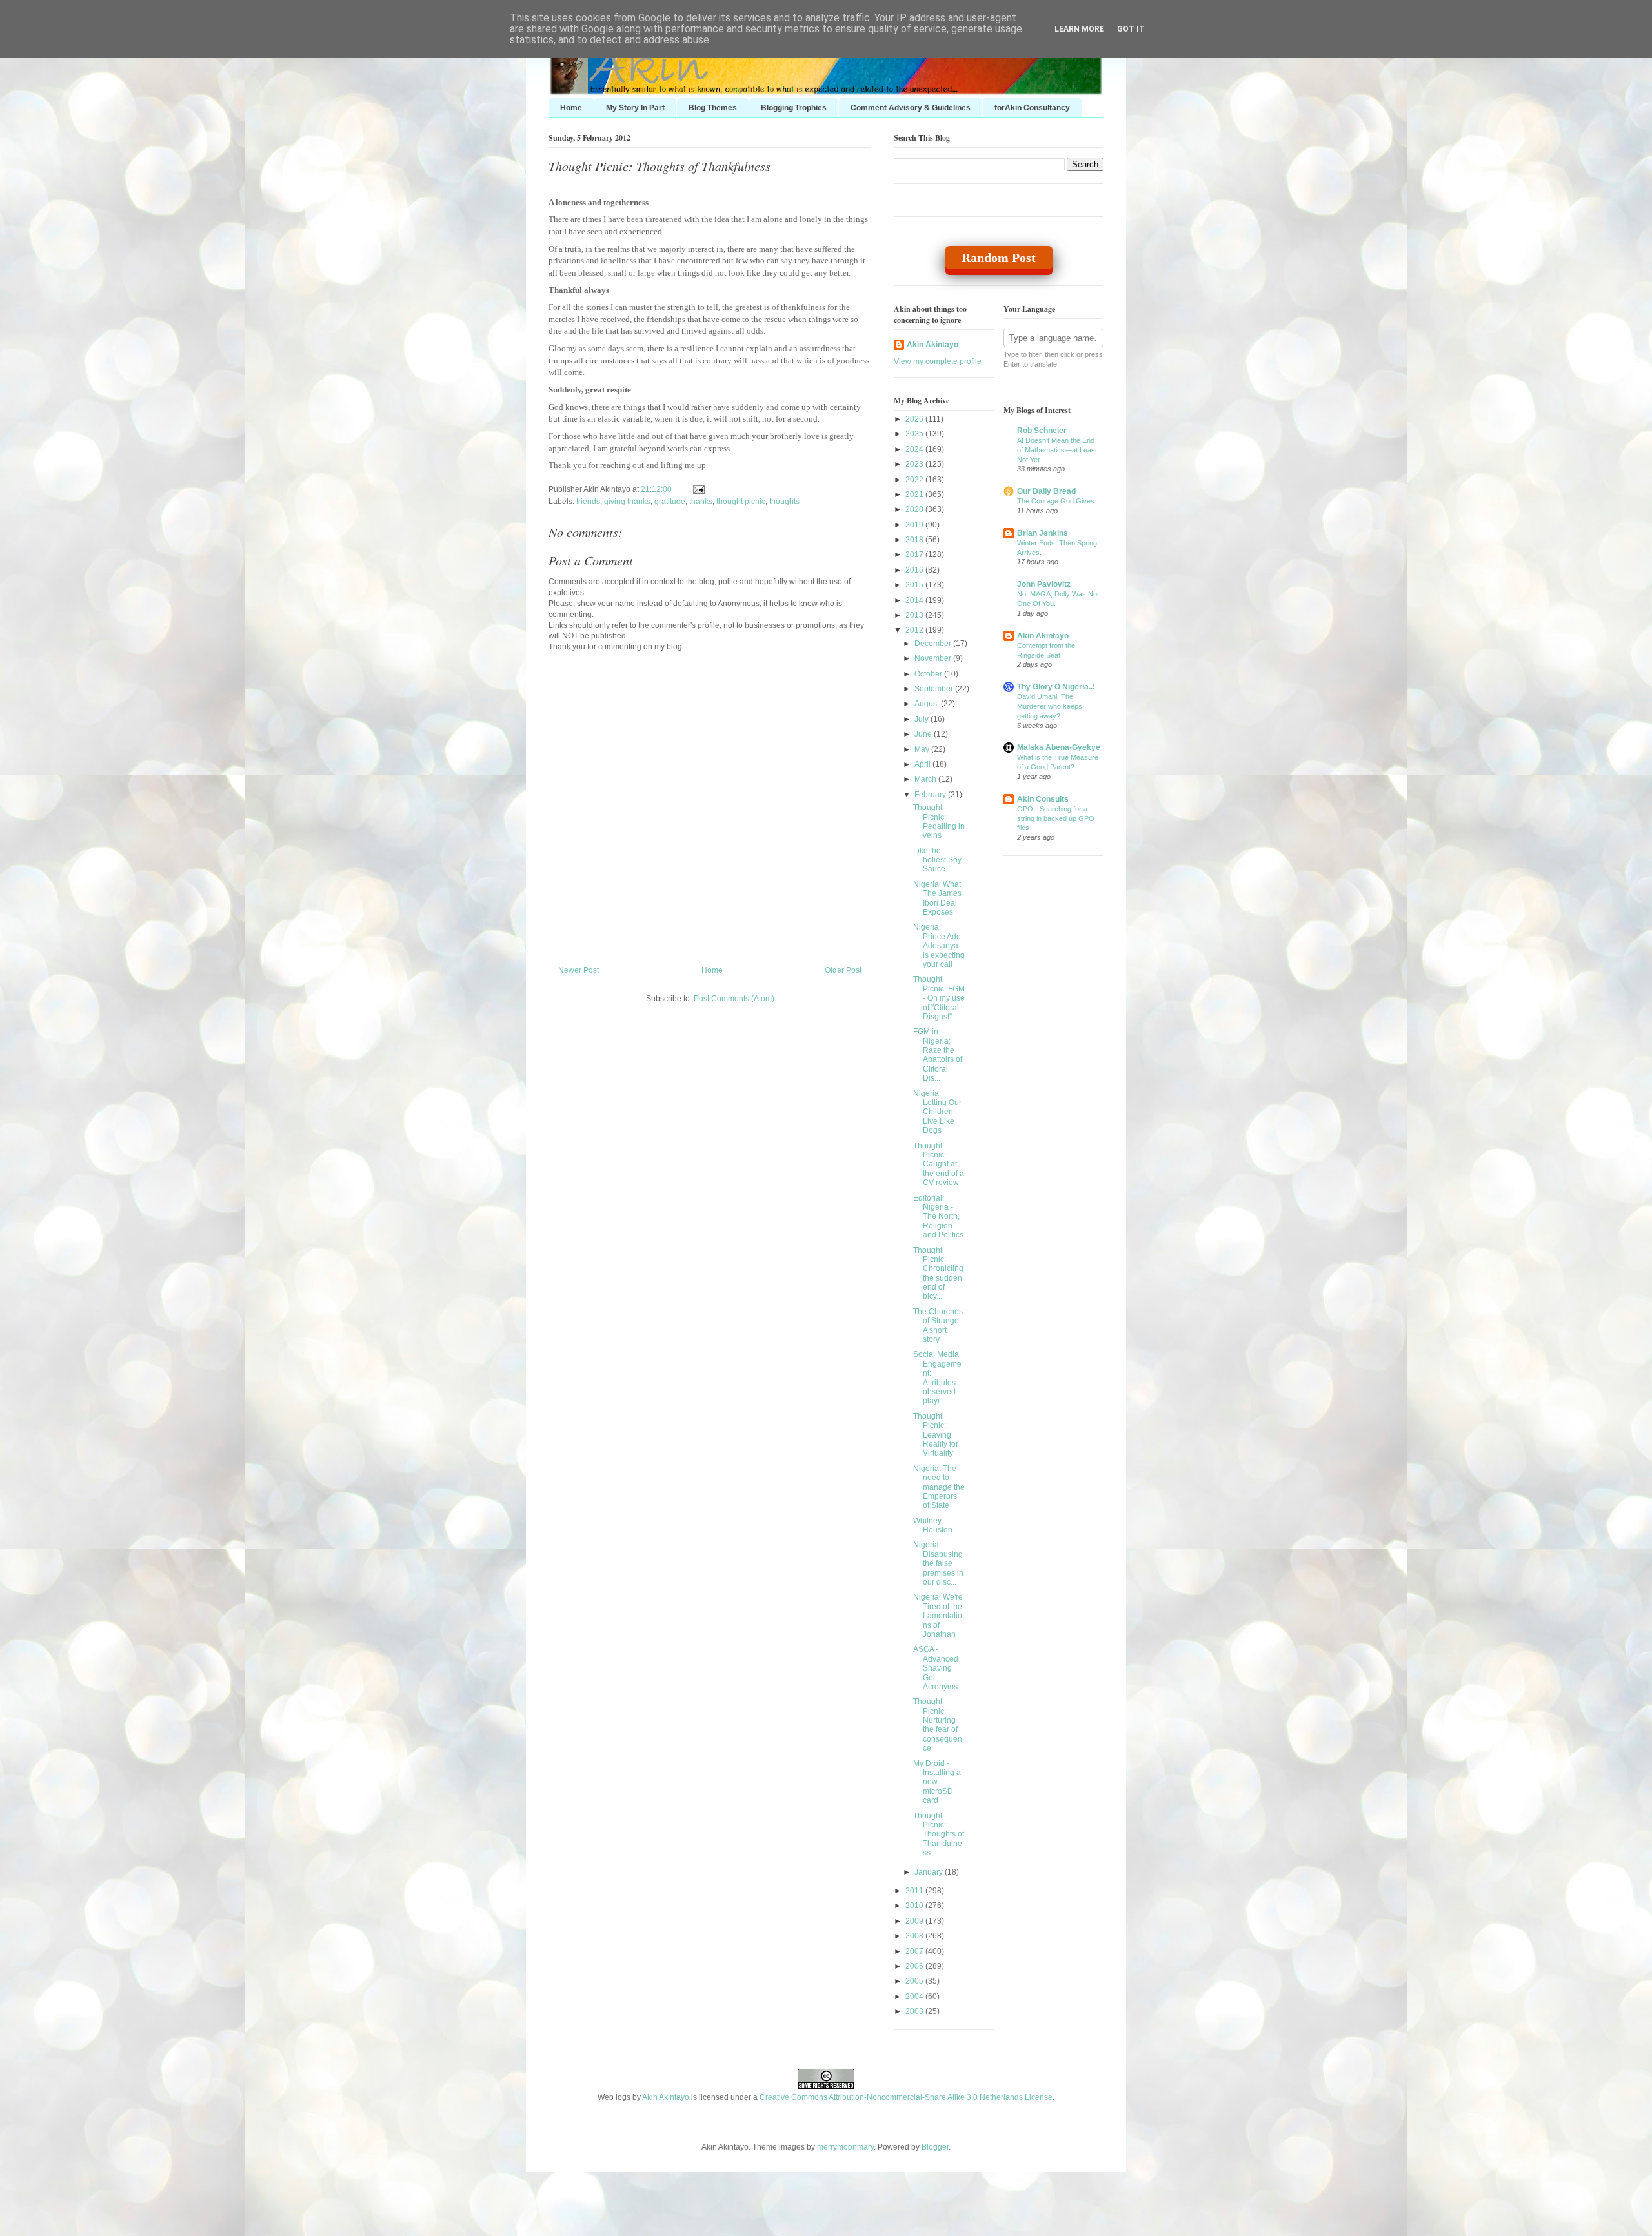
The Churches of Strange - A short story (938, 1326)
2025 (915, 434)
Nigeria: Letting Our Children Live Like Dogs (937, 1112)
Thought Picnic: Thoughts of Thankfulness (660, 166)
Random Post (999, 258)
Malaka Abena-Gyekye (1059, 747)
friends (588, 502)
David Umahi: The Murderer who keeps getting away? (1050, 706)
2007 (915, 1951)
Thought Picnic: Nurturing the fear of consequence (938, 1725)
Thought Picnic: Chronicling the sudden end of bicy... (938, 1274)
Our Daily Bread (1046, 491)
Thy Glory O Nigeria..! (1056, 687)
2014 (915, 600)
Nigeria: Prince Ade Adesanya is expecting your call (939, 946)
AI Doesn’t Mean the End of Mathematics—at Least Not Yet (1057, 450)
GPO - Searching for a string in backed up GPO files (1056, 818)
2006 (915, 1966)
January (930, 1872)
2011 (915, 1891)
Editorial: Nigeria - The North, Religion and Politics (938, 1217)
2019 (915, 525)
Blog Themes (713, 108)
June (924, 734)
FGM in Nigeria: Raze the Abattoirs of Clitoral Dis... (938, 1055)
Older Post (843, 970)
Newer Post (579, 970)
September (935, 689)
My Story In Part (635, 108)
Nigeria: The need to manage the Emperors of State (939, 1487)
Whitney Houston (933, 1525)
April (923, 764)
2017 (915, 554)
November (934, 658)
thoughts (784, 502)
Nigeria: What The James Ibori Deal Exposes (937, 898)
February (931, 795)
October (929, 674)
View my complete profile (938, 361)
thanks (701, 502)
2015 (915, 585)
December (934, 644)
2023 (915, 464)
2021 (915, 494)
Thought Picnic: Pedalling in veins (939, 821)
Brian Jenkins (1043, 533)
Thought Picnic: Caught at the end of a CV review (939, 1164)
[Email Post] (697, 489)
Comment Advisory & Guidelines (911, 108)
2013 (915, 615)
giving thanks (627, 502)
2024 (915, 449)
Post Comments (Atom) (734, 999)
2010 (915, 1906)
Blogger (935, 2147)
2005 (915, 1981)
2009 (915, 1921)
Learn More (1079, 29)
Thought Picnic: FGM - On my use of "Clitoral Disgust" (939, 998)
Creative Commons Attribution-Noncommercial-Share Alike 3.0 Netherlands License (906, 2097)
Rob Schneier (1042, 431)
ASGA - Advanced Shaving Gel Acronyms (936, 1668)
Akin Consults (1043, 799)
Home (571, 108)
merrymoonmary (845, 2147)
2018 (915, 540)
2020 (915, 509)
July (922, 719)
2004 (915, 1997)
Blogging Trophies (794, 108)
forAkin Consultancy (1032, 108)
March (926, 779)
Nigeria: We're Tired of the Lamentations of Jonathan (938, 1616)
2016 (915, 570)
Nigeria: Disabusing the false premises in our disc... (938, 1563)
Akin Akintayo (932, 345)
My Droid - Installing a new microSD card (937, 1782)
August (928, 704)
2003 (915, 2011)
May (923, 749)
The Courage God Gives (1056, 501)
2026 (915, 419)
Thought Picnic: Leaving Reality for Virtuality (936, 1435)
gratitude (670, 502)
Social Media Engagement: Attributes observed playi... (937, 1377)
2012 (915, 630)
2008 (915, 1936)
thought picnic (741, 502)
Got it (1131, 29)
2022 (915, 480)
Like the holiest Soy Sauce (937, 860)
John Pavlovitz (1044, 584)
